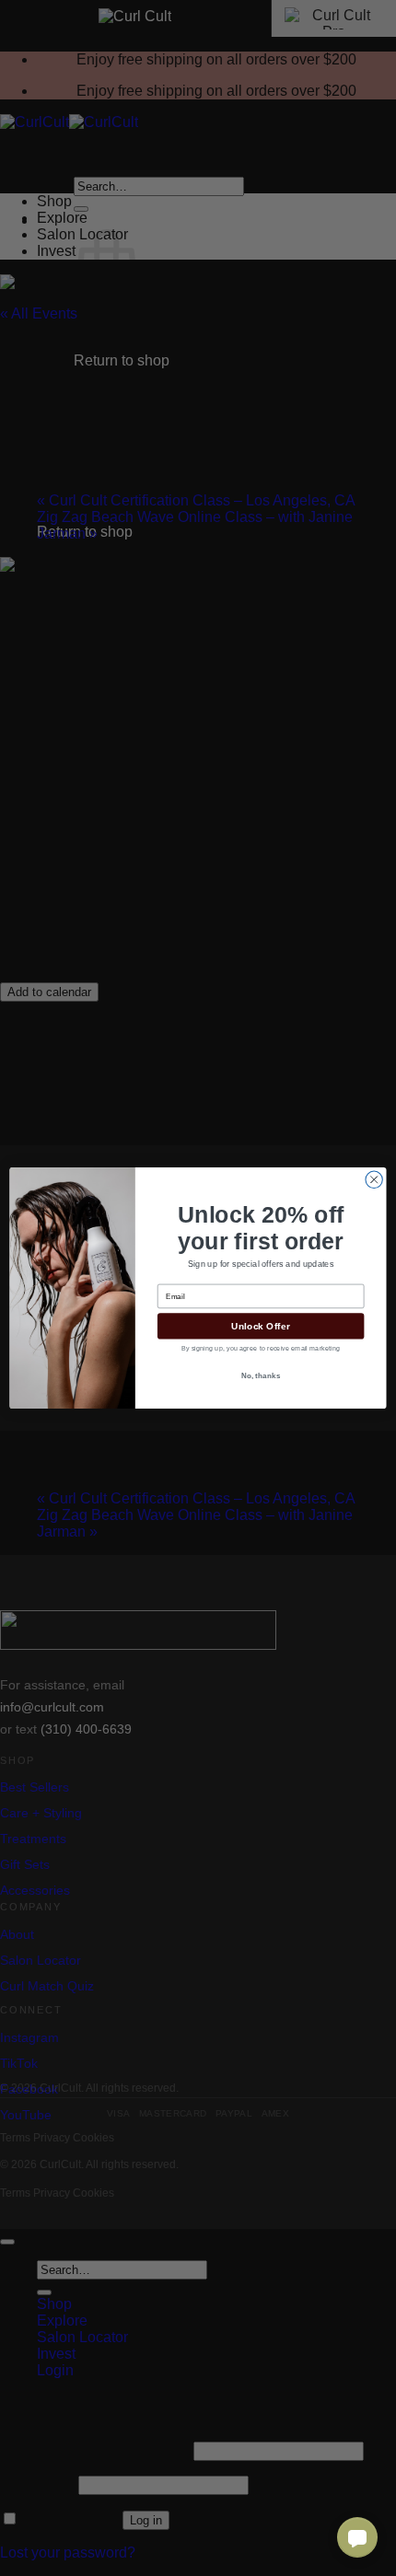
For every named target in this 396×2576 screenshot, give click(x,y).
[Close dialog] (374, 1179)
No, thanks (261, 1375)
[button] (357, 2537)
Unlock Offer (260, 1326)
